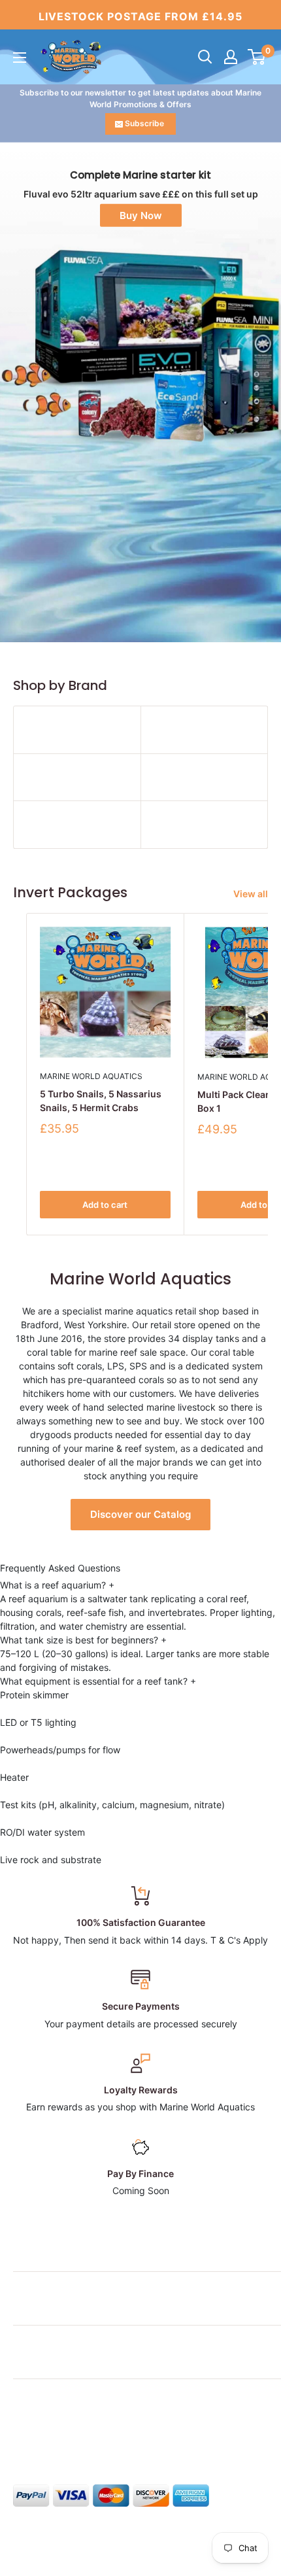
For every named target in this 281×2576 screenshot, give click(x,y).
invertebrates (176, 1612)
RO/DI (12, 1832)
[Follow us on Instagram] (72, 2435)
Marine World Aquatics (91, 1076)
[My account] (231, 57)
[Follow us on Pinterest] (97, 2435)
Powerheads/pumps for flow (60, 1750)
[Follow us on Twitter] (47, 2435)
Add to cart (105, 1205)
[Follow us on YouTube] (122, 2435)
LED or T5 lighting (38, 1722)
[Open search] (205, 57)
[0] (257, 57)
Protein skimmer (34, 1695)
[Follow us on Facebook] (22, 2435)
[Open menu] (20, 58)
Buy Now (141, 215)
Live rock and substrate (51, 1860)
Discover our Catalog (140, 1514)
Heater (14, 1777)
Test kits (18, 1805)
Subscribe (144, 123)
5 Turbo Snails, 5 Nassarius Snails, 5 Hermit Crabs (101, 1101)
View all (251, 894)
